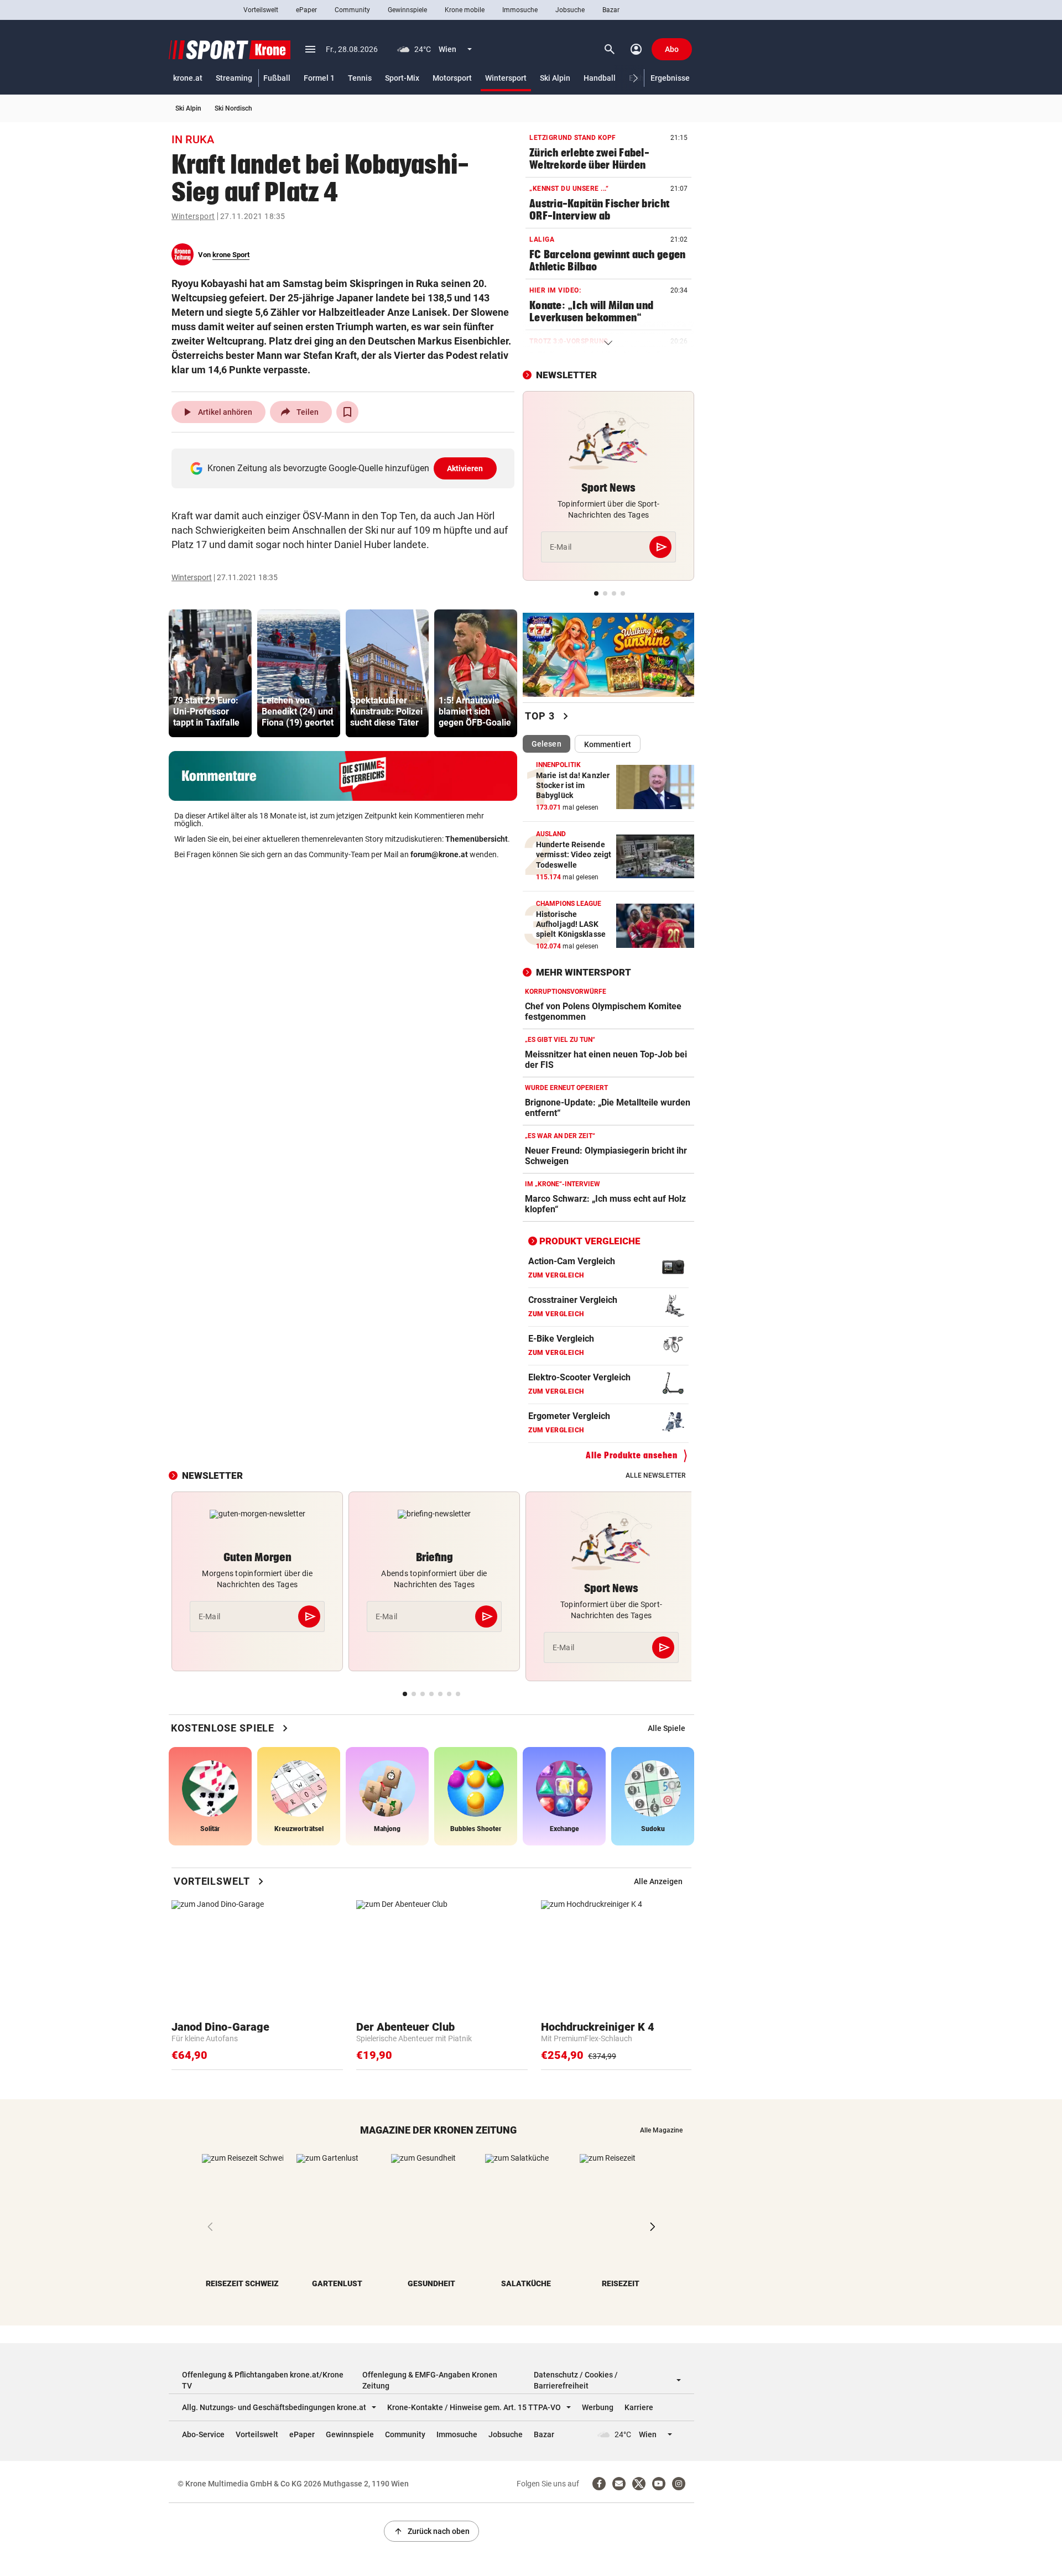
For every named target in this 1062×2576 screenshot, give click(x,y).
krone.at (188, 78)
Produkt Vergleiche (590, 1241)
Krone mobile (465, 10)
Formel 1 (319, 78)
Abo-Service (203, 2434)
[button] (636, 78)
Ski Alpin (555, 78)
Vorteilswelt (261, 10)
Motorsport (452, 78)
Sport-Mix (402, 78)
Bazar (611, 10)
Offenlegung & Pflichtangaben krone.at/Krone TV (263, 2380)
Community (352, 10)
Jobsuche (570, 10)
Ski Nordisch (233, 108)
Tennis (360, 78)
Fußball (277, 78)
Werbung (598, 2407)
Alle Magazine (661, 2130)
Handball (600, 78)
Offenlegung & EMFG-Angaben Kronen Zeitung (430, 2380)
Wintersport (506, 78)
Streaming (234, 78)
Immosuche (520, 10)
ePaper (306, 10)
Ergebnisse (670, 78)
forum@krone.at (439, 854)
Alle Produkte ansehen (632, 1455)
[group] (210, 673)
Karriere (639, 2407)
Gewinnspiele (407, 10)
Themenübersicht (477, 839)
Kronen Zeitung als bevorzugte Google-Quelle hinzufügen (345, 468)
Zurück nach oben (431, 2531)
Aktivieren (465, 468)
